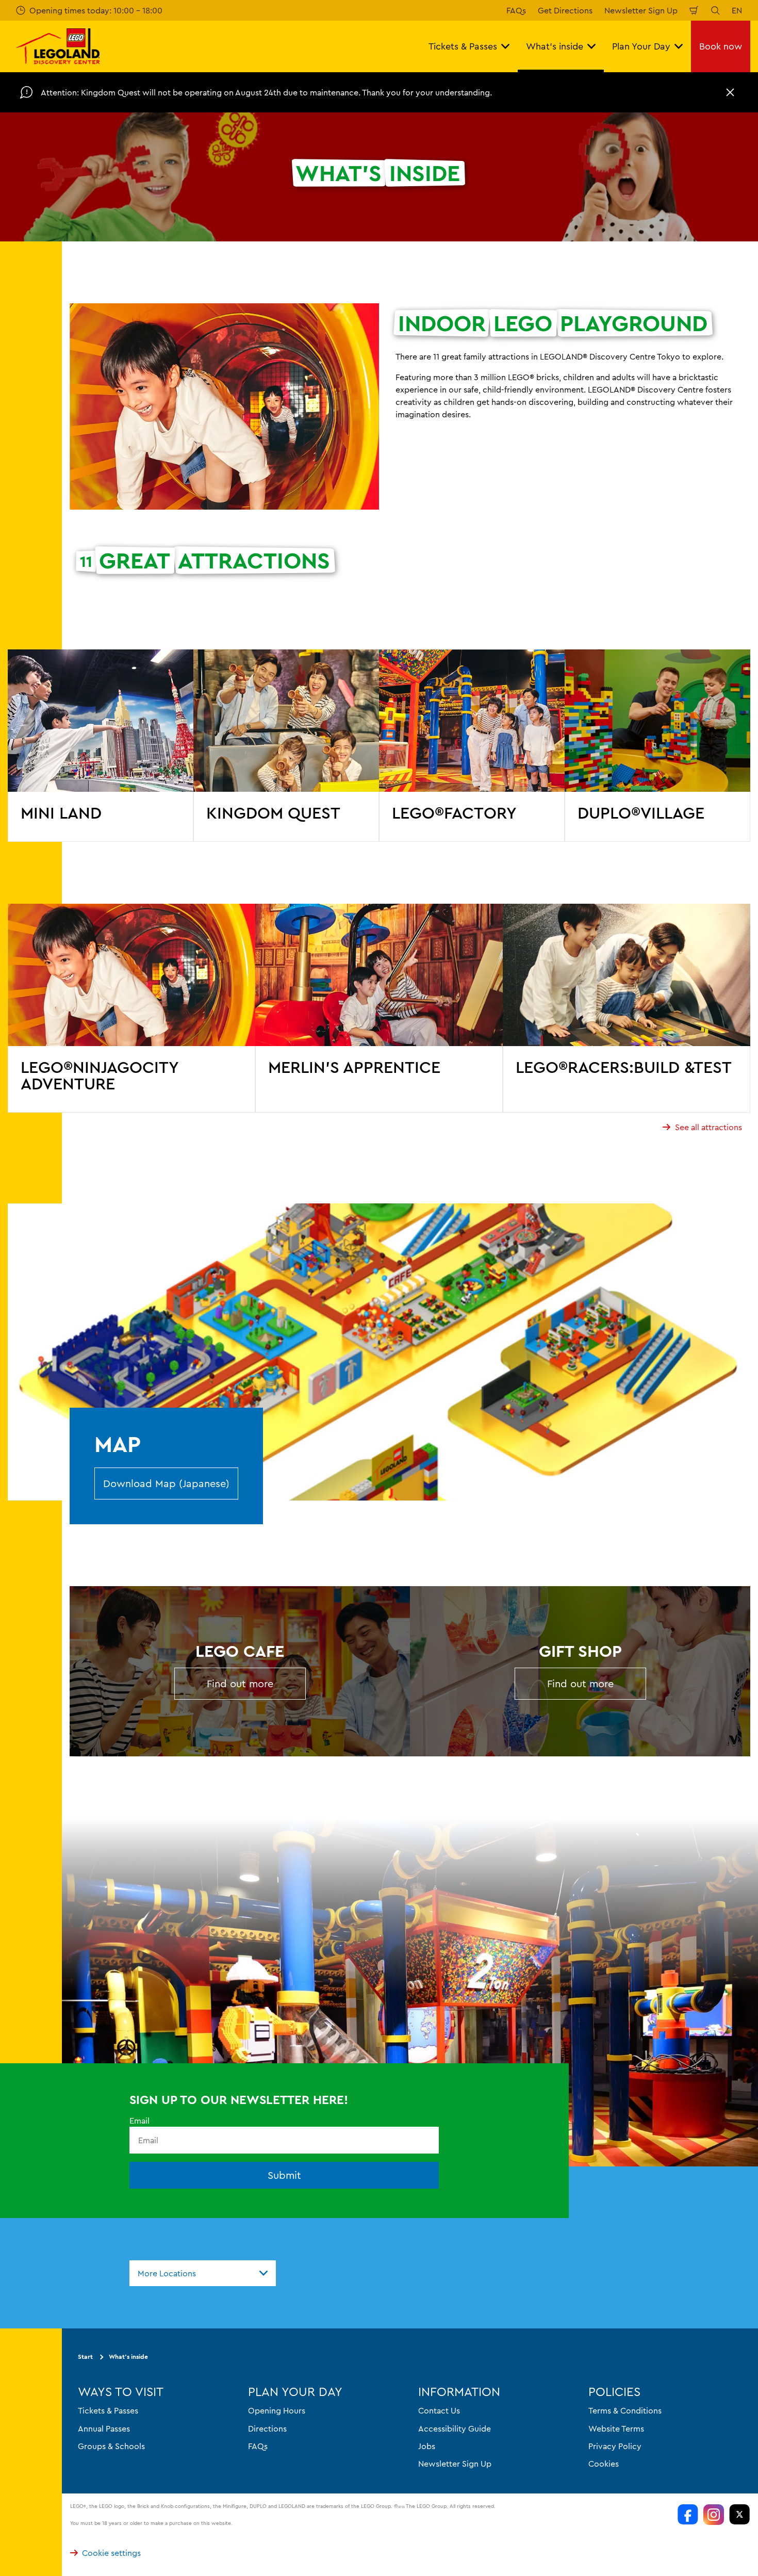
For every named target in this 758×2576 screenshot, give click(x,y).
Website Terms (616, 2428)
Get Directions (565, 10)
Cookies (604, 2464)
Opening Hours (277, 2410)
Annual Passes (104, 2428)
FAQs (516, 10)
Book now (721, 46)
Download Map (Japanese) (166, 1483)
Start (85, 2357)
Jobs (427, 2446)
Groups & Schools (111, 2446)
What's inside (128, 2357)
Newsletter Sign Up (641, 10)
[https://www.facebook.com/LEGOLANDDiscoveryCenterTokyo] (688, 2515)
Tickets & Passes (108, 2410)
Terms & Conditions (625, 2410)
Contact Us (439, 2410)
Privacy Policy (615, 2446)
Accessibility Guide (455, 2428)
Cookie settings (111, 2553)
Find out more (240, 1683)
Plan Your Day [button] (641, 46)
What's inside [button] (555, 46)
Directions (267, 2428)
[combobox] (203, 2273)
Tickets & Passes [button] (463, 46)
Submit (284, 2175)
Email (139, 2121)
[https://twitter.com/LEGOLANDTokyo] (739, 2515)
